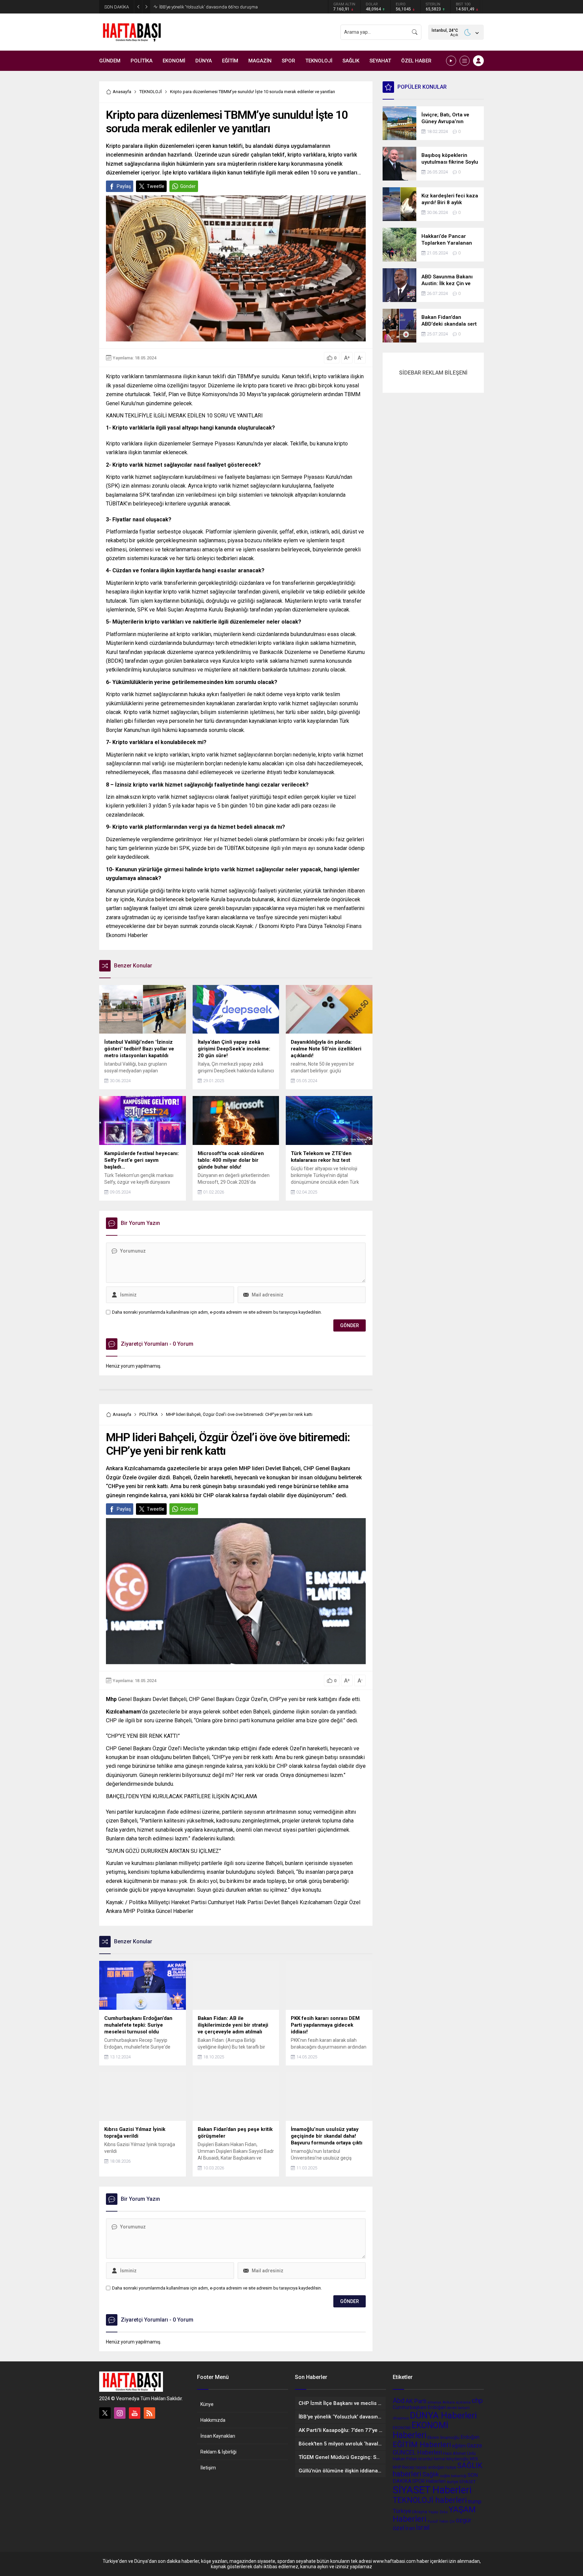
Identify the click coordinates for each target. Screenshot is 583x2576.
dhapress (401, 2418)
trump (475, 2502)
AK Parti (416, 2401)
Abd (399, 2401)
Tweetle (156, 186)
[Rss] (149, 2413)
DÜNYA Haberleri (443, 2415)
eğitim (459, 2446)
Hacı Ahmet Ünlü (459, 2453)
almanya (434, 2402)
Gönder (188, 186)
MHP (397, 2467)
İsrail (423, 2528)
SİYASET (467, 2482)
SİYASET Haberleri (432, 2490)
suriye (452, 2482)
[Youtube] (135, 2413)
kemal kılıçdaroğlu (451, 2459)
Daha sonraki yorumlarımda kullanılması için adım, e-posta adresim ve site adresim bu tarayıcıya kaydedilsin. (217, 1312)
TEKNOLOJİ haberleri (430, 2500)
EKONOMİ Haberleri (421, 2430)
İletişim (208, 2468)
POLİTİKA (149, 1414)
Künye (207, 2404)
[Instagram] (120, 2413)
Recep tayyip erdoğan (423, 2467)
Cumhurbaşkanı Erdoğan (419, 2407)
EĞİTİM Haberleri (422, 2444)
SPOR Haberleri (429, 2481)
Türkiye (402, 2511)
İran (410, 2528)
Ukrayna (420, 2512)
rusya (451, 2467)
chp (477, 2401)
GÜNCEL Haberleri (417, 2452)
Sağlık (431, 2474)
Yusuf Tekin (438, 2521)
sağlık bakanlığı (453, 2476)
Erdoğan (470, 2437)
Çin (452, 2522)
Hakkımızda (213, 2420)
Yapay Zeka (438, 2512)
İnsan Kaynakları (218, 2436)
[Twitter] (105, 2413)
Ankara (449, 2402)
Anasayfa (122, 92)
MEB (474, 2459)
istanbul (425, 2459)
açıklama (463, 2402)
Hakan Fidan (405, 2459)
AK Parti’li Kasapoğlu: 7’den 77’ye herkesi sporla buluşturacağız (220, 7)
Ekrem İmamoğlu (443, 2437)
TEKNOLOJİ (151, 92)
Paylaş (124, 186)
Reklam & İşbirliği (218, 2452)
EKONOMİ (402, 2428)
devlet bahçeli (458, 2408)
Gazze (475, 2446)
